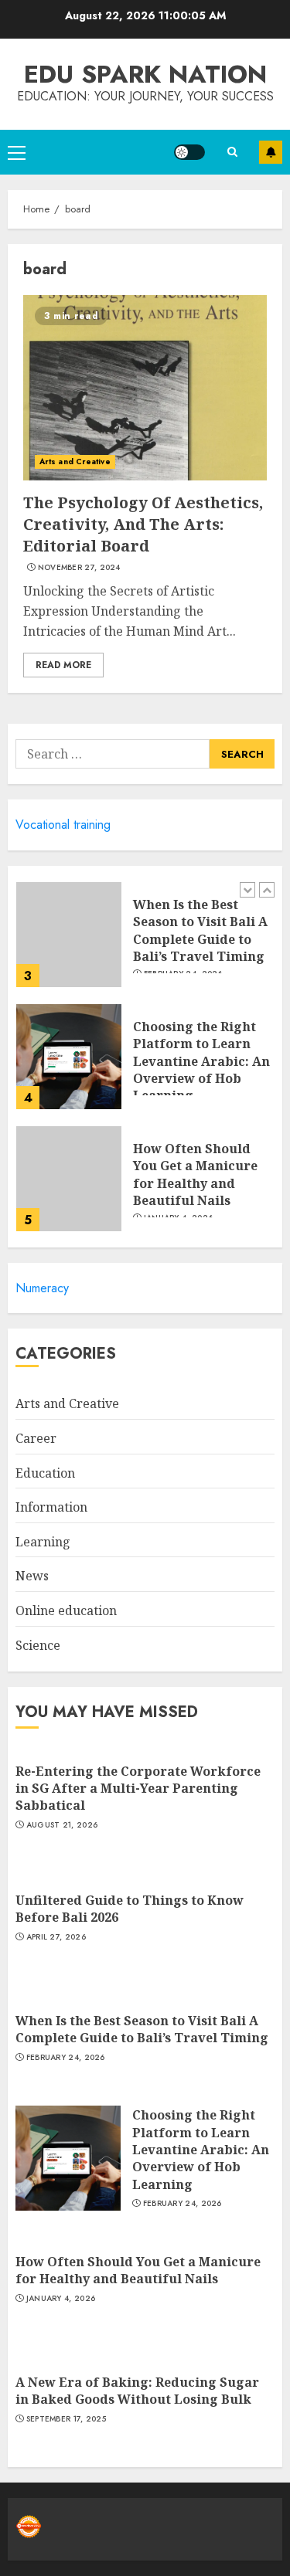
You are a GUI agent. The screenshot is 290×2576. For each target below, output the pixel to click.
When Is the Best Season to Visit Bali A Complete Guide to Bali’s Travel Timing (200, 930)
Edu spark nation (145, 74)
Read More (63, 665)
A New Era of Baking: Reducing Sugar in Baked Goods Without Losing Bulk (137, 2391)
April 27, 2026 (56, 1937)
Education (45, 1473)
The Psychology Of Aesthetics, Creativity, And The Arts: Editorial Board (143, 524)
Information (51, 1507)
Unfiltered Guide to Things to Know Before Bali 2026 (130, 1909)
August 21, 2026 (62, 1825)
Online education (66, 1610)
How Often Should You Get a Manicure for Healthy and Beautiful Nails (195, 1174)
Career (36, 1438)
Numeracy (42, 1288)
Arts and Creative (75, 462)
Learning (43, 1542)
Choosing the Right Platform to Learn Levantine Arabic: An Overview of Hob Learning (201, 1061)
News (32, 1576)
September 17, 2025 (66, 2419)
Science (38, 1645)
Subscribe (271, 152)
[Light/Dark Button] (189, 152)
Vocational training (63, 825)
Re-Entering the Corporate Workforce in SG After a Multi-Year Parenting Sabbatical (138, 1789)
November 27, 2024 (79, 568)
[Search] (232, 152)
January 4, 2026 (61, 2299)
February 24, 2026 (66, 2058)
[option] (145, 942)
